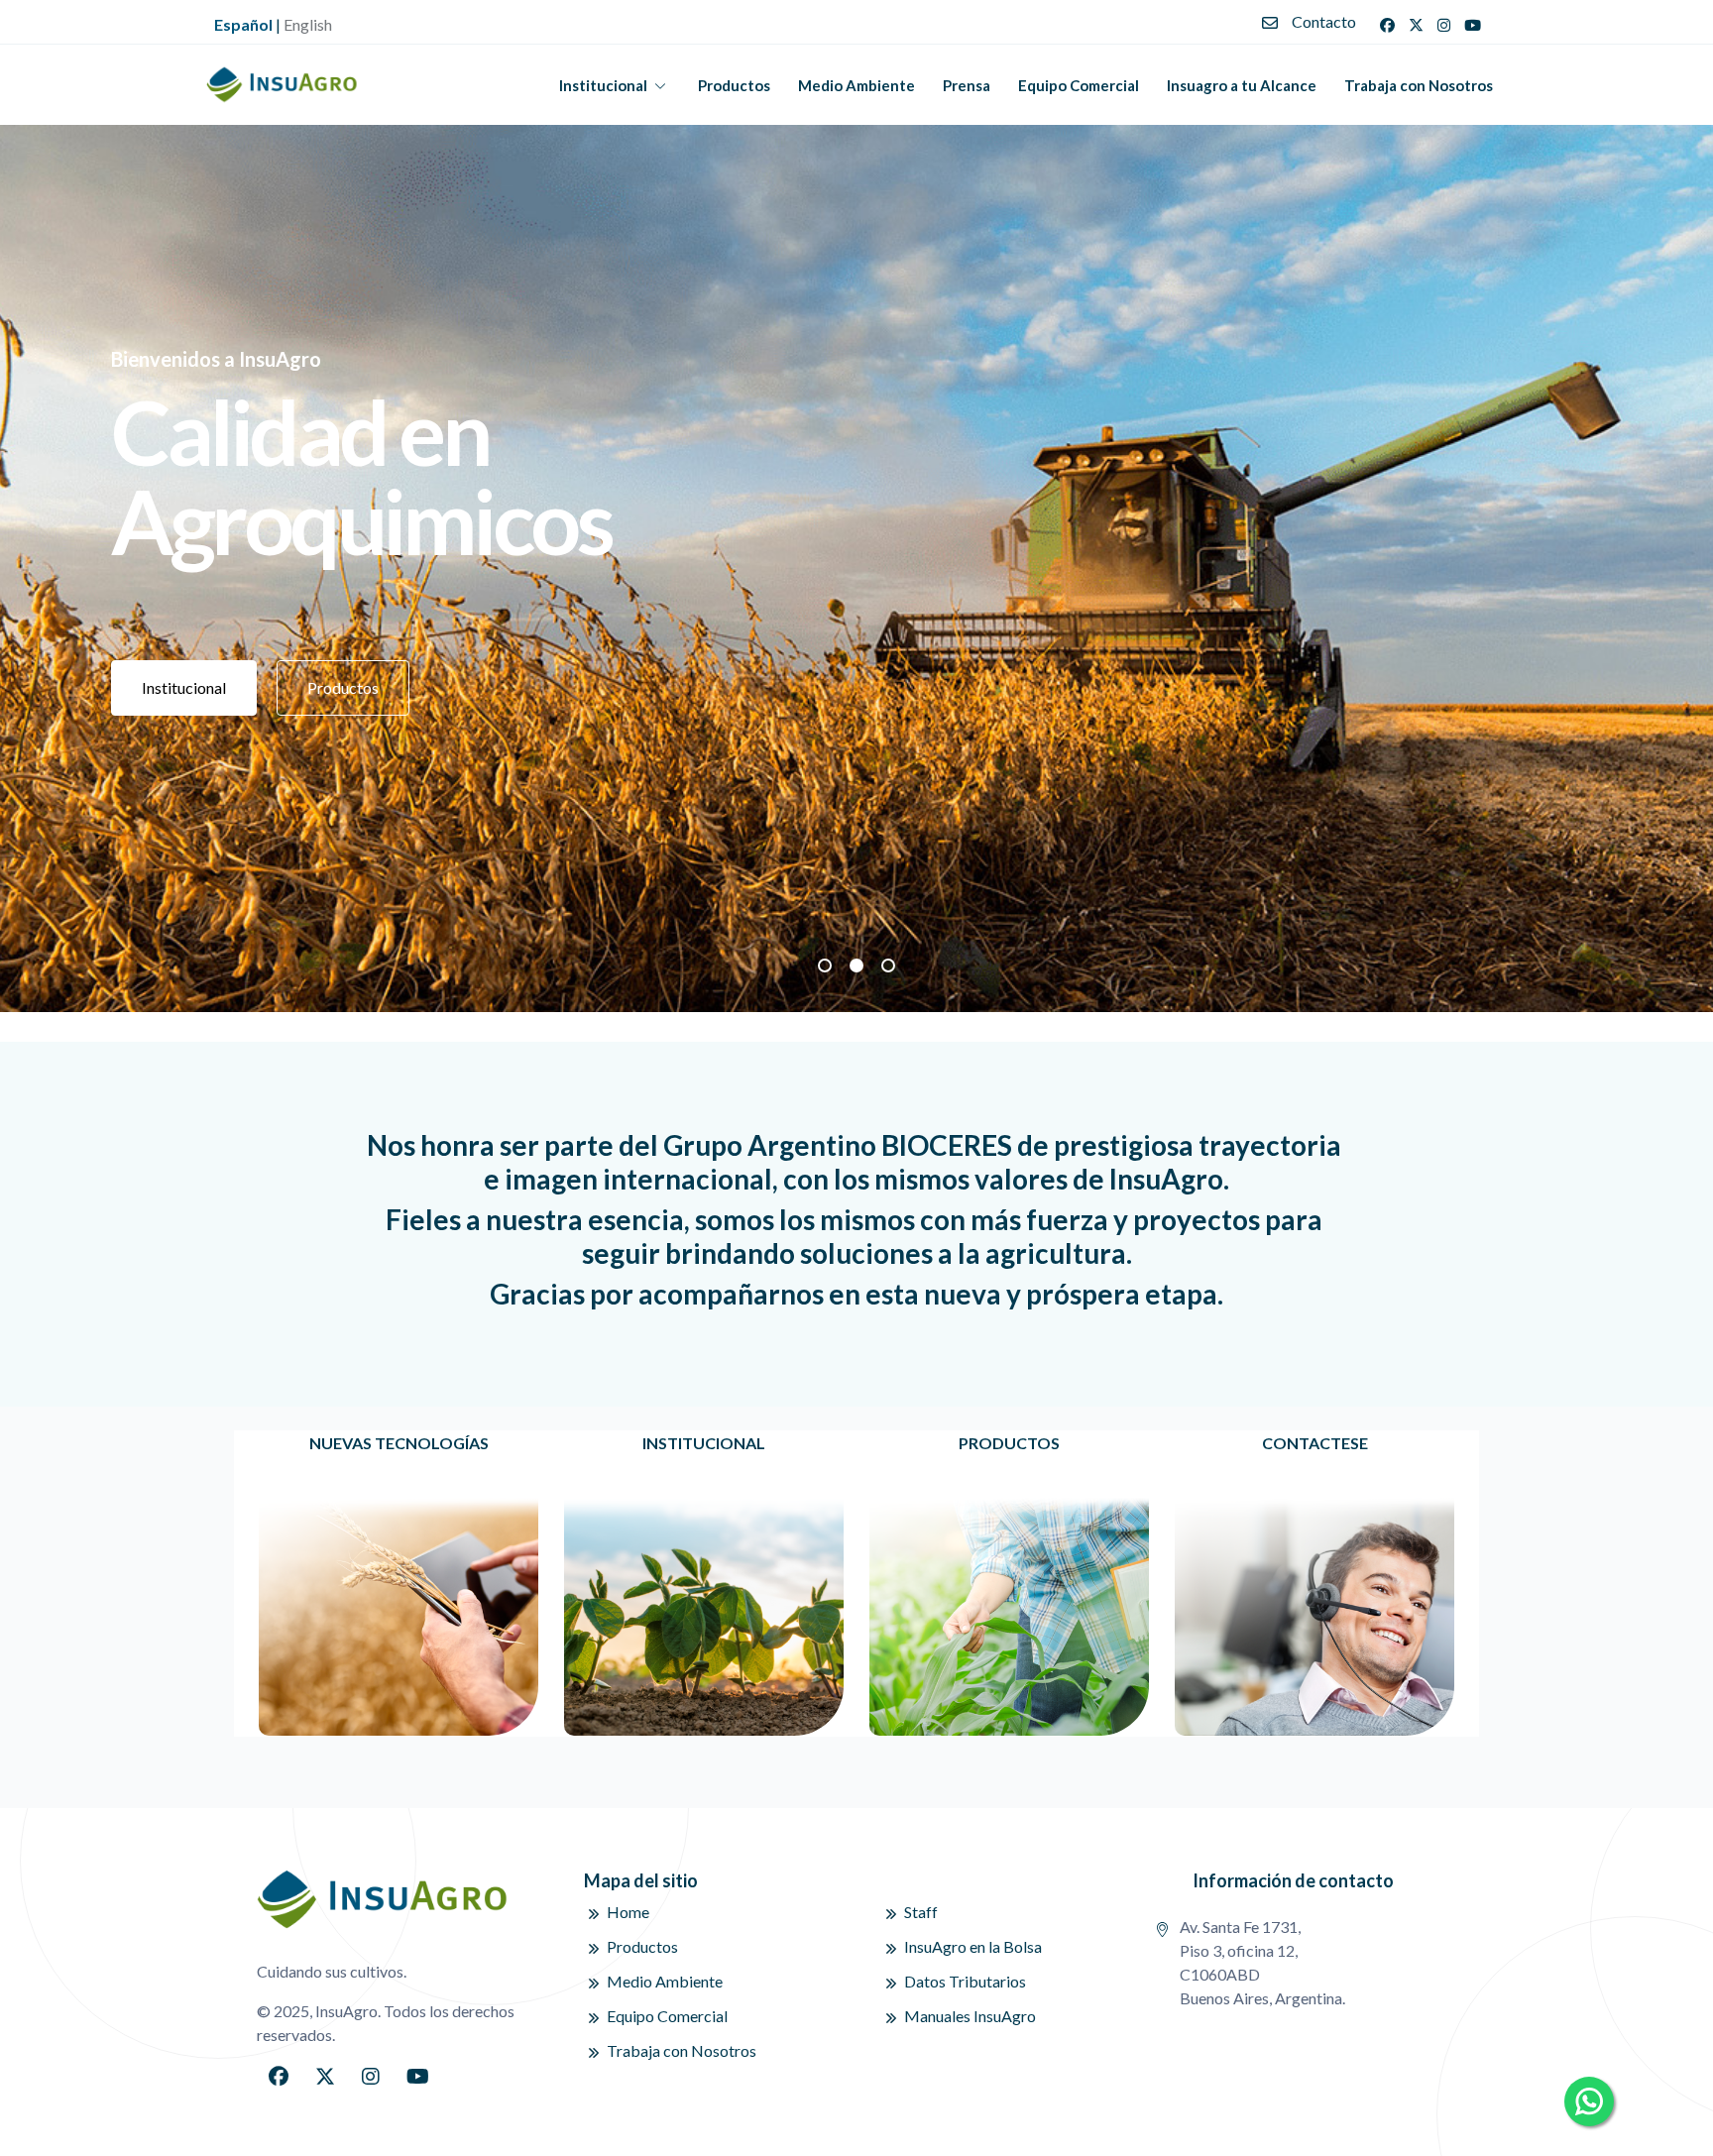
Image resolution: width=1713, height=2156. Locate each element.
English (308, 24)
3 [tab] (888, 965)
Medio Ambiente (856, 85)
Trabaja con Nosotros (1419, 85)
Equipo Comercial (1079, 85)
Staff (921, 1912)
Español (243, 24)
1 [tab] (825, 965)
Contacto (1324, 21)
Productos (734, 85)
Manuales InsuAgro (970, 2016)
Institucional (603, 85)
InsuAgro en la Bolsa (973, 1946)
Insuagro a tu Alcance (1242, 85)
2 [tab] (856, 965)
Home (628, 1912)
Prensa (967, 85)
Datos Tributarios (965, 1981)
